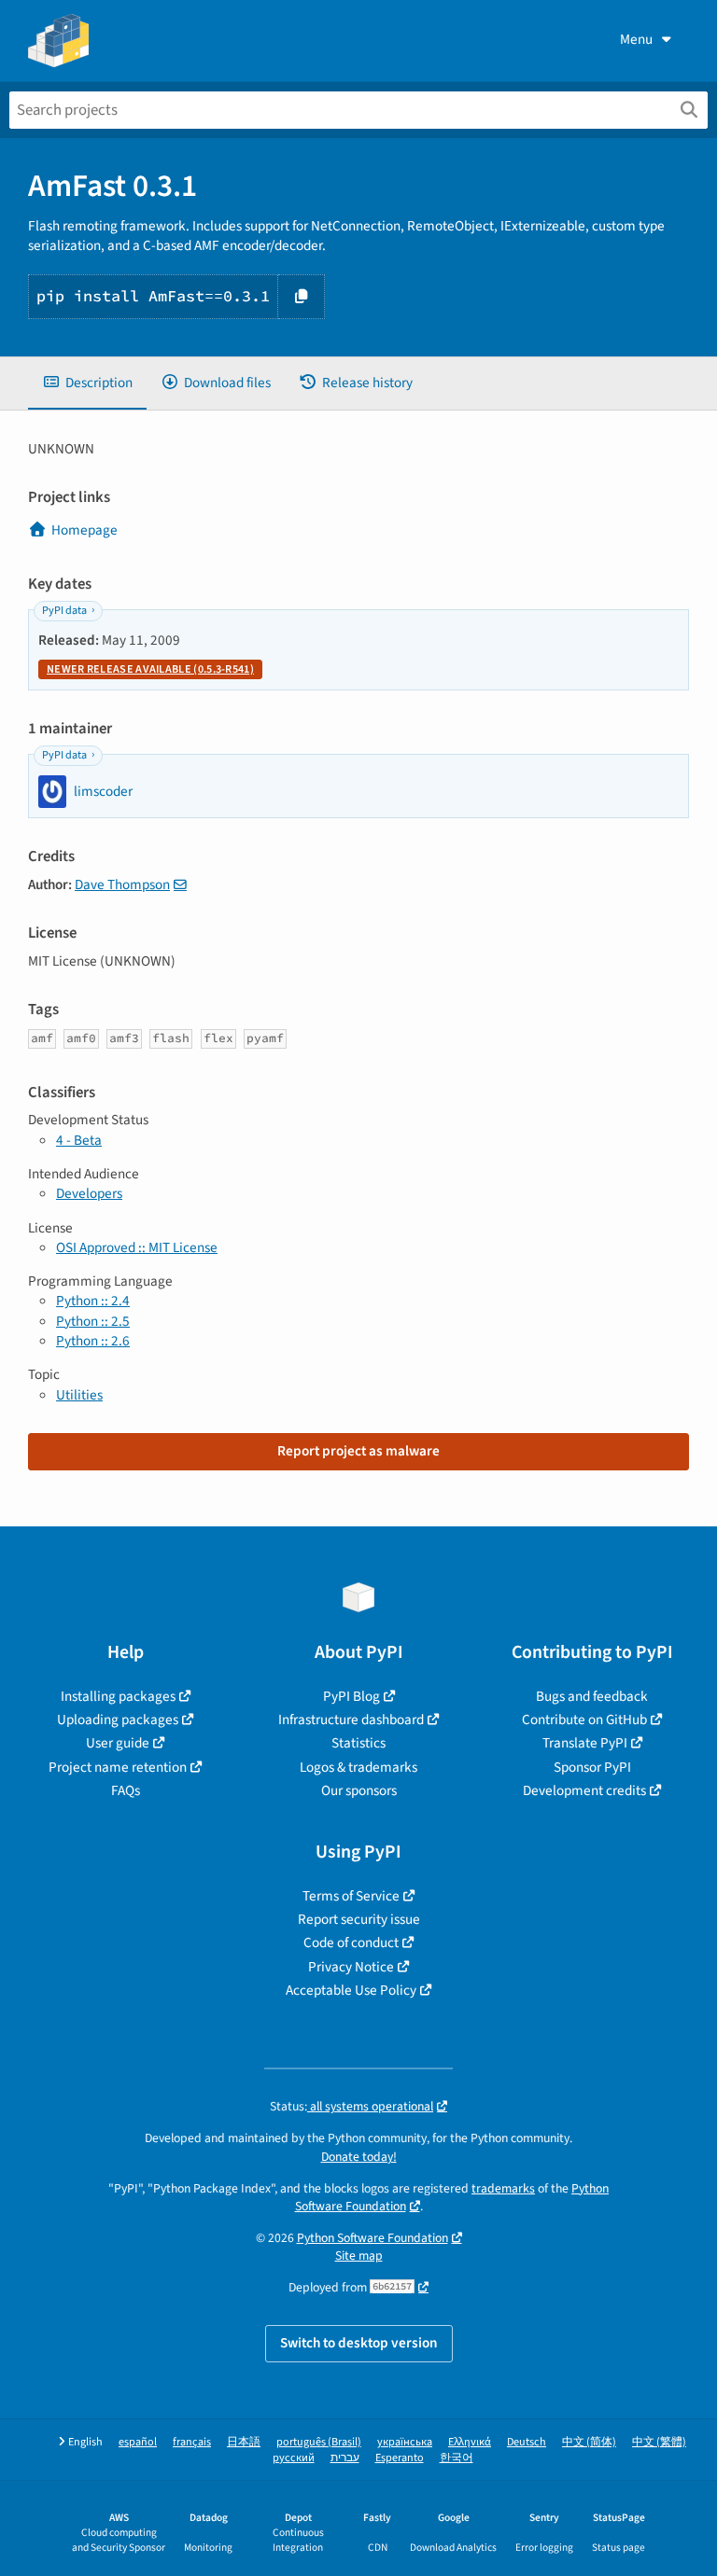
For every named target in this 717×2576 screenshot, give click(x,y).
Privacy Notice (351, 1967)
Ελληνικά (470, 2442)
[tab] (87, 383)
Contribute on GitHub (584, 1720)
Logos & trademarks (358, 1767)
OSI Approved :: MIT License (137, 1247)
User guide (118, 1743)
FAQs (126, 1790)
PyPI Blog (351, 1696)
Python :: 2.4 (93, 1301)
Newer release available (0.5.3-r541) (150, 669)
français (192, 2442)
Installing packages (118, 1696)
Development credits (584, 1790)
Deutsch (527, 2442)
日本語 (244, 2442)
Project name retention (118, 1767)
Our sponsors (359, 1790)
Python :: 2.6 (93, 1341)
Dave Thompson (122, 884)
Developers (89, 1193)
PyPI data (64, 611)
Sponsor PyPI (592, 1767)
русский (294, 2458)
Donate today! (359, 2157)
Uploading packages (118, 1720)
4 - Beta (79, 1140)
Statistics (358, 1743)
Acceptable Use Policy (351, 1990)
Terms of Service (351, 1896)
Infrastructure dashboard (351, 1720)
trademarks (503, 2188)
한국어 (457, 2458)
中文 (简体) (589, 2442)
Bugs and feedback (592, 1696)
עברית (345, 2458)
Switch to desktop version (359, 2343)
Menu (636, 39)
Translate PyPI (585, 1743)
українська (405, 2442)
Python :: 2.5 (93, 1321)
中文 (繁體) (659, 2442)
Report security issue (359, 1919)
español (138, 2442)
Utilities (79, 1395)
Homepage (84, 530)
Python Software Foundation (373, 2238)
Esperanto (400, 2458)
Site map (359, 2256)
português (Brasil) (319, 2442)
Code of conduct (351, 1942)
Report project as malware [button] (358, 1451)
